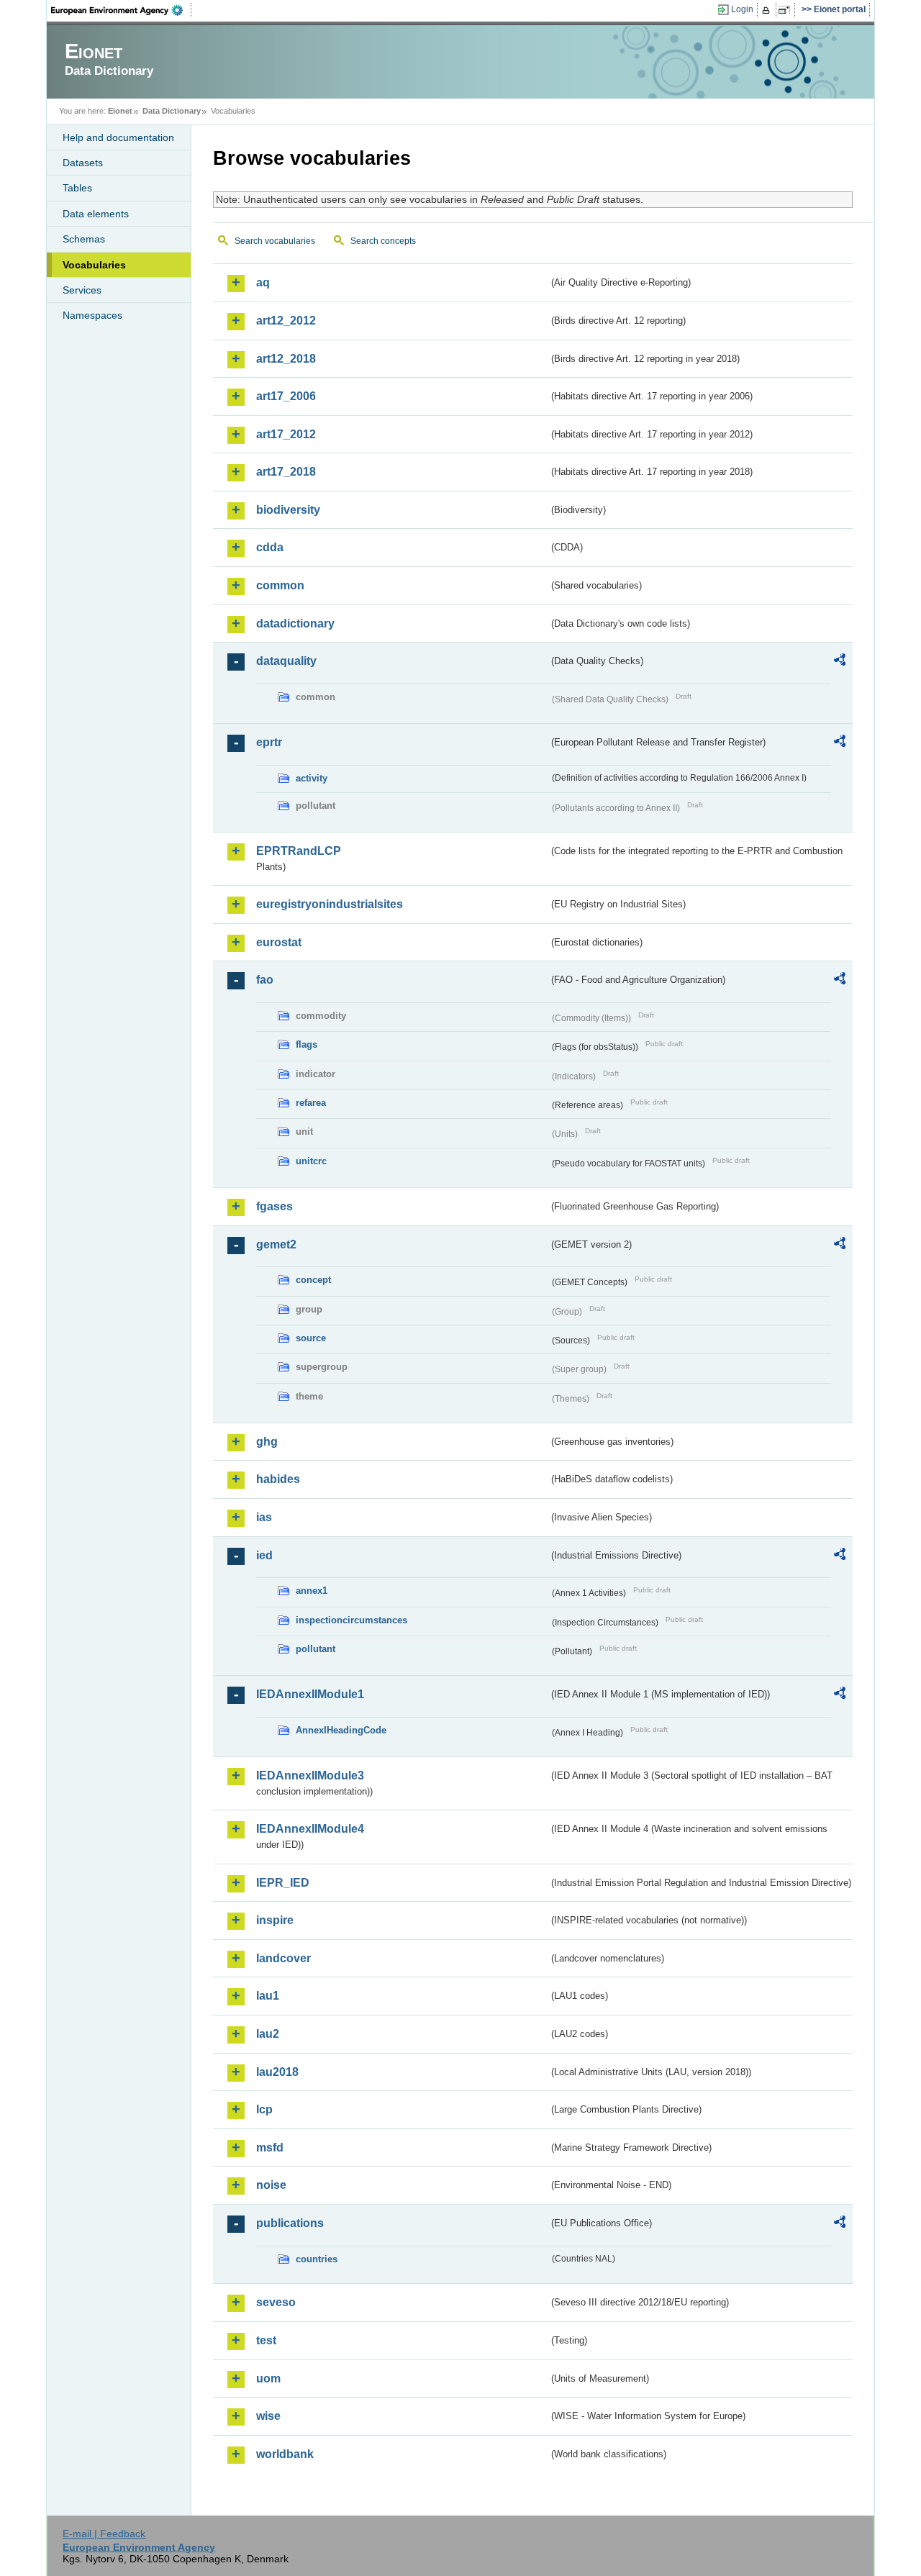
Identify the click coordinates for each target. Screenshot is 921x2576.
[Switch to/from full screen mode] (787, 10)
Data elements (96, 214)
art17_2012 (286, 434)
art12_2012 (286, 321)
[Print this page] (768, 10)
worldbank (285, 2454)
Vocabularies (94, 265)
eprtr (269, 742)
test (266, 2340)
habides (278, 1479)
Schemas (84, 239)
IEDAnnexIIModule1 (310, 1694)
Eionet (120, 111)
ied (264, 1555)
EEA (122, 10)
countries (317, 2259)
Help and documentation (118, 137)
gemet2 (276, 1244)
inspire (275, 1920)
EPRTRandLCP (299, 851)
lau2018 (277, 2072)
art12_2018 (286, 359)
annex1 (312, 1591)
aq (263, 282)
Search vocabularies (275, 241)
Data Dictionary (172, 111)
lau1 (268, 1996)
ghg (267, 1442)
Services (82, 290)
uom (268, 2378)
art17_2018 (286, 472)
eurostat (279, 942)
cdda (270, 547)
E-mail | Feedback (104, 2534)
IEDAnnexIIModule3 (310, 1775)
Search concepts (383, 241)
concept (313, 1280)
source (311, 1338)
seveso (276, 2302)
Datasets (83, 163)
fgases (275, 1206)
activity (312, 778)
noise (271, 2185)
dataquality (286, 661)
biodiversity (288, 510)
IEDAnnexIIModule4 (310, 1829)
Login (742, 9)
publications (290, 2223)
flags (307, 1044)
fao (265, 980)
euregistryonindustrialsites (330, 904)
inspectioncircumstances (351, 1620)
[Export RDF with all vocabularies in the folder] (840, 662)
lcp (264, 2109)
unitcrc (311, 1161)
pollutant (316, 1649)
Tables (77, 188)
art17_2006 (286, 396)
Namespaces (92, 315)
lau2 (268, 2034)
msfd (270, 2148)
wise (268, 2416)
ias (264, 1517)
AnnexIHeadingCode (341, 1730)
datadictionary (295, 623)
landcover (283, 1958)
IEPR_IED (283, 1883)
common (280, 585)
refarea (311, 1103)
